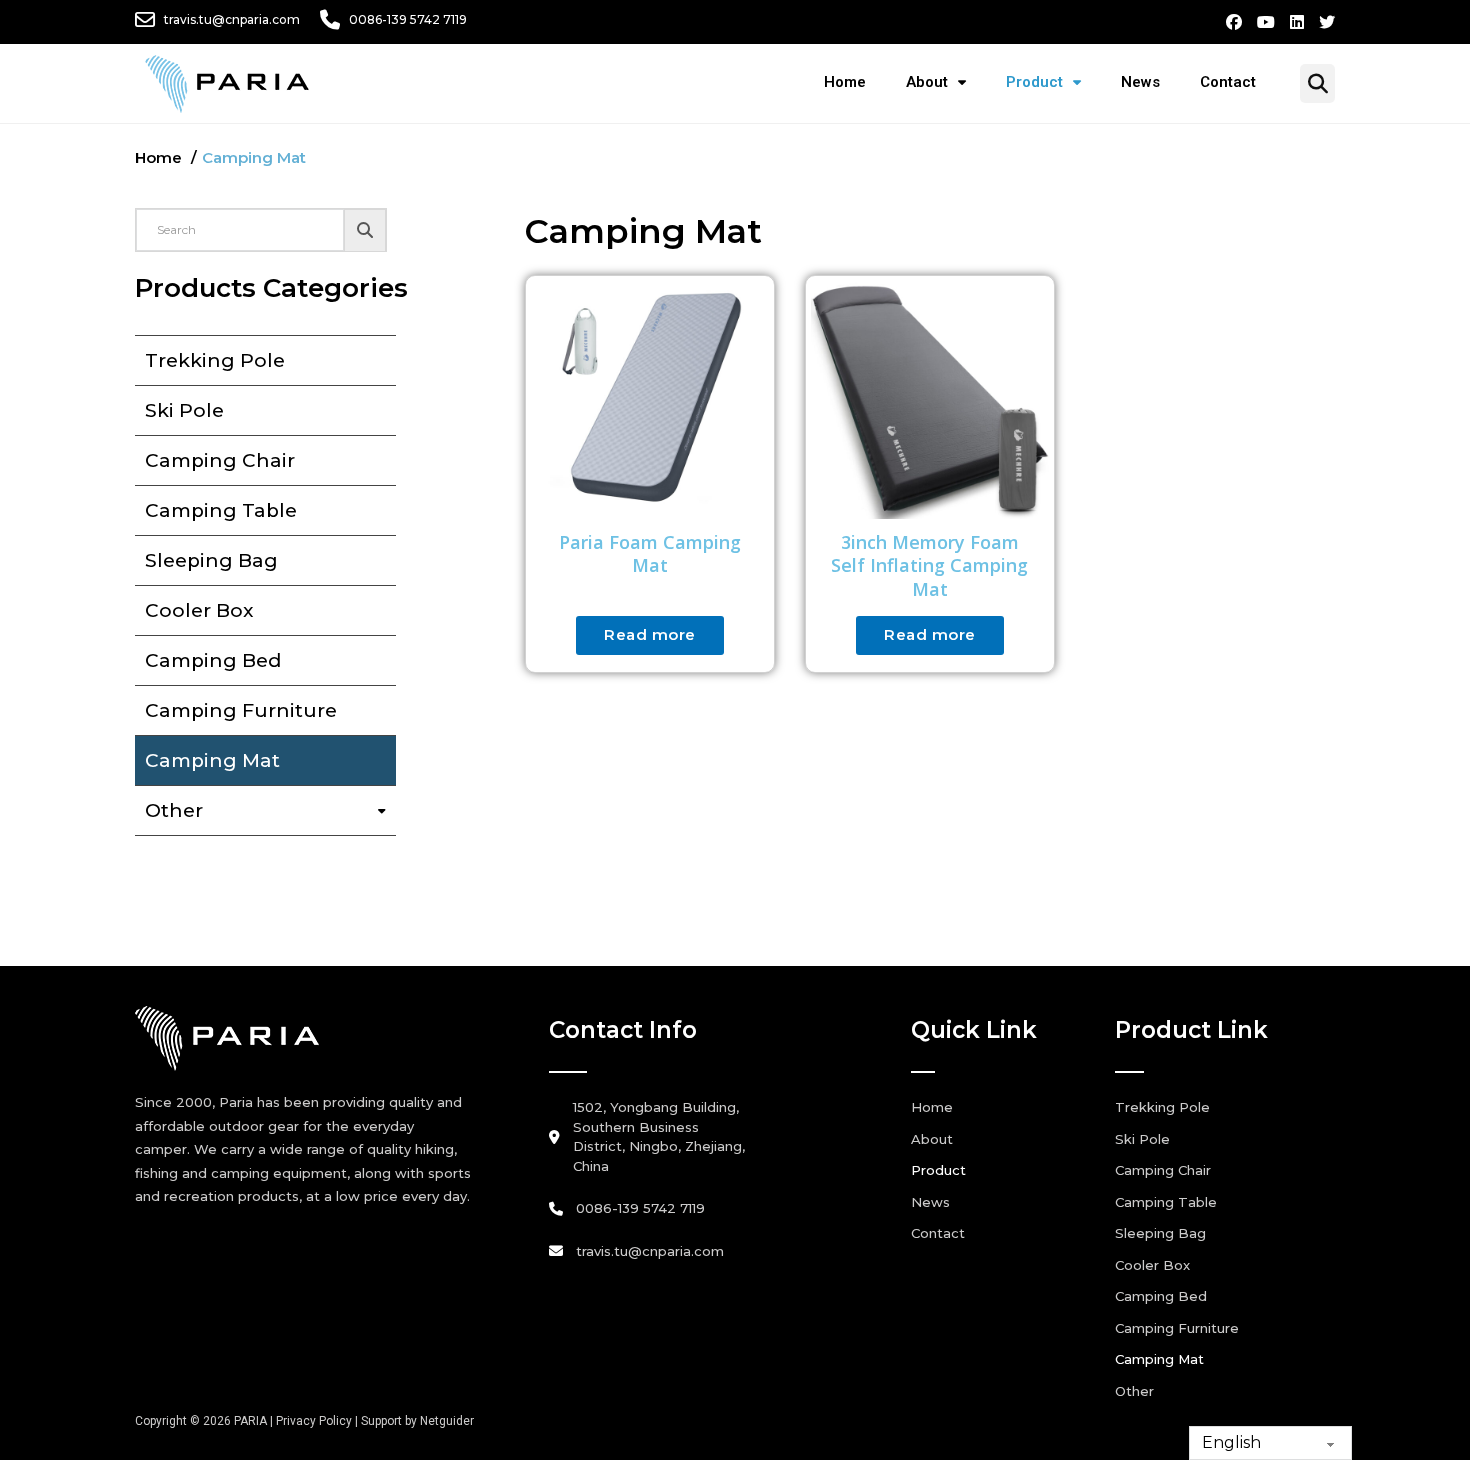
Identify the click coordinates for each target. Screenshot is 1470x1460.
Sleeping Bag (211, 560)
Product (1034, 82)
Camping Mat (212, 760)
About (927, 82)
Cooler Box (199, 610)
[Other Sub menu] (387, 811)
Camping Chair (220, 460)
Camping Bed (213, 660)
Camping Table (221, 510)
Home (845, 82)
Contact (1228, 82)
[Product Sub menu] (1087, 82)
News (1140, 82)
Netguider (447, 1421)
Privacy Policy (314, 1421)
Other (174, 810)
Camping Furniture (241, 710)
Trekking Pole (215, 360)
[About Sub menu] (972, 82)
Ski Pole (184, 410)
